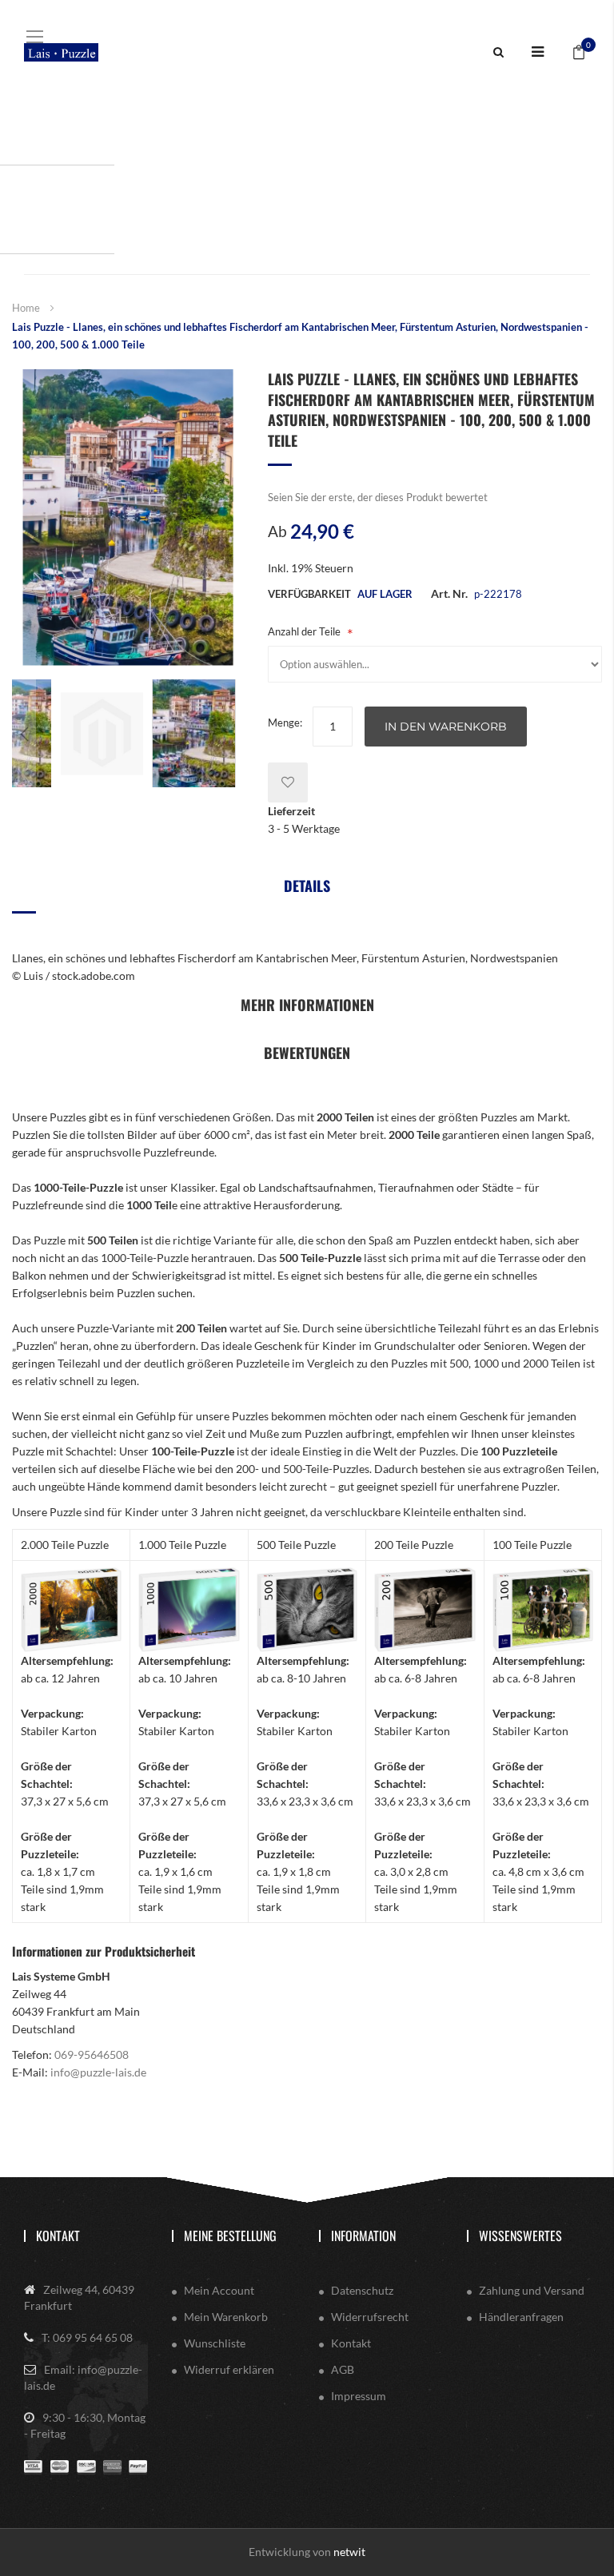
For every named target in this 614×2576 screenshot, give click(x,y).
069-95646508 (92, 2054)
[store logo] (61, 52)
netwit (349, 2552)
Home (26, 308)
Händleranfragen (521, 2317)
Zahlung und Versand (532, 2290)
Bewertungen (307, 1053)
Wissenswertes (520, 2236)
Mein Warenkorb (226, 2317)
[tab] (307, 892)
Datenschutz (362, 2290)
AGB (343, 2369)
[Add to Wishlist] (288, 782)
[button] (24, 733)
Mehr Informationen (307, 1005)
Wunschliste (215, 2343)
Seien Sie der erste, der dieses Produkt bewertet (378, 497)
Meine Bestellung (230, 2236)
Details (307, 886)
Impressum (359, 2396)
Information (363, 2236)
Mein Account (219, 2290)
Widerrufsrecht (370, 2317)
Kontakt (58, 2236)
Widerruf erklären (229, 2369)
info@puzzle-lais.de (98, 2072)
